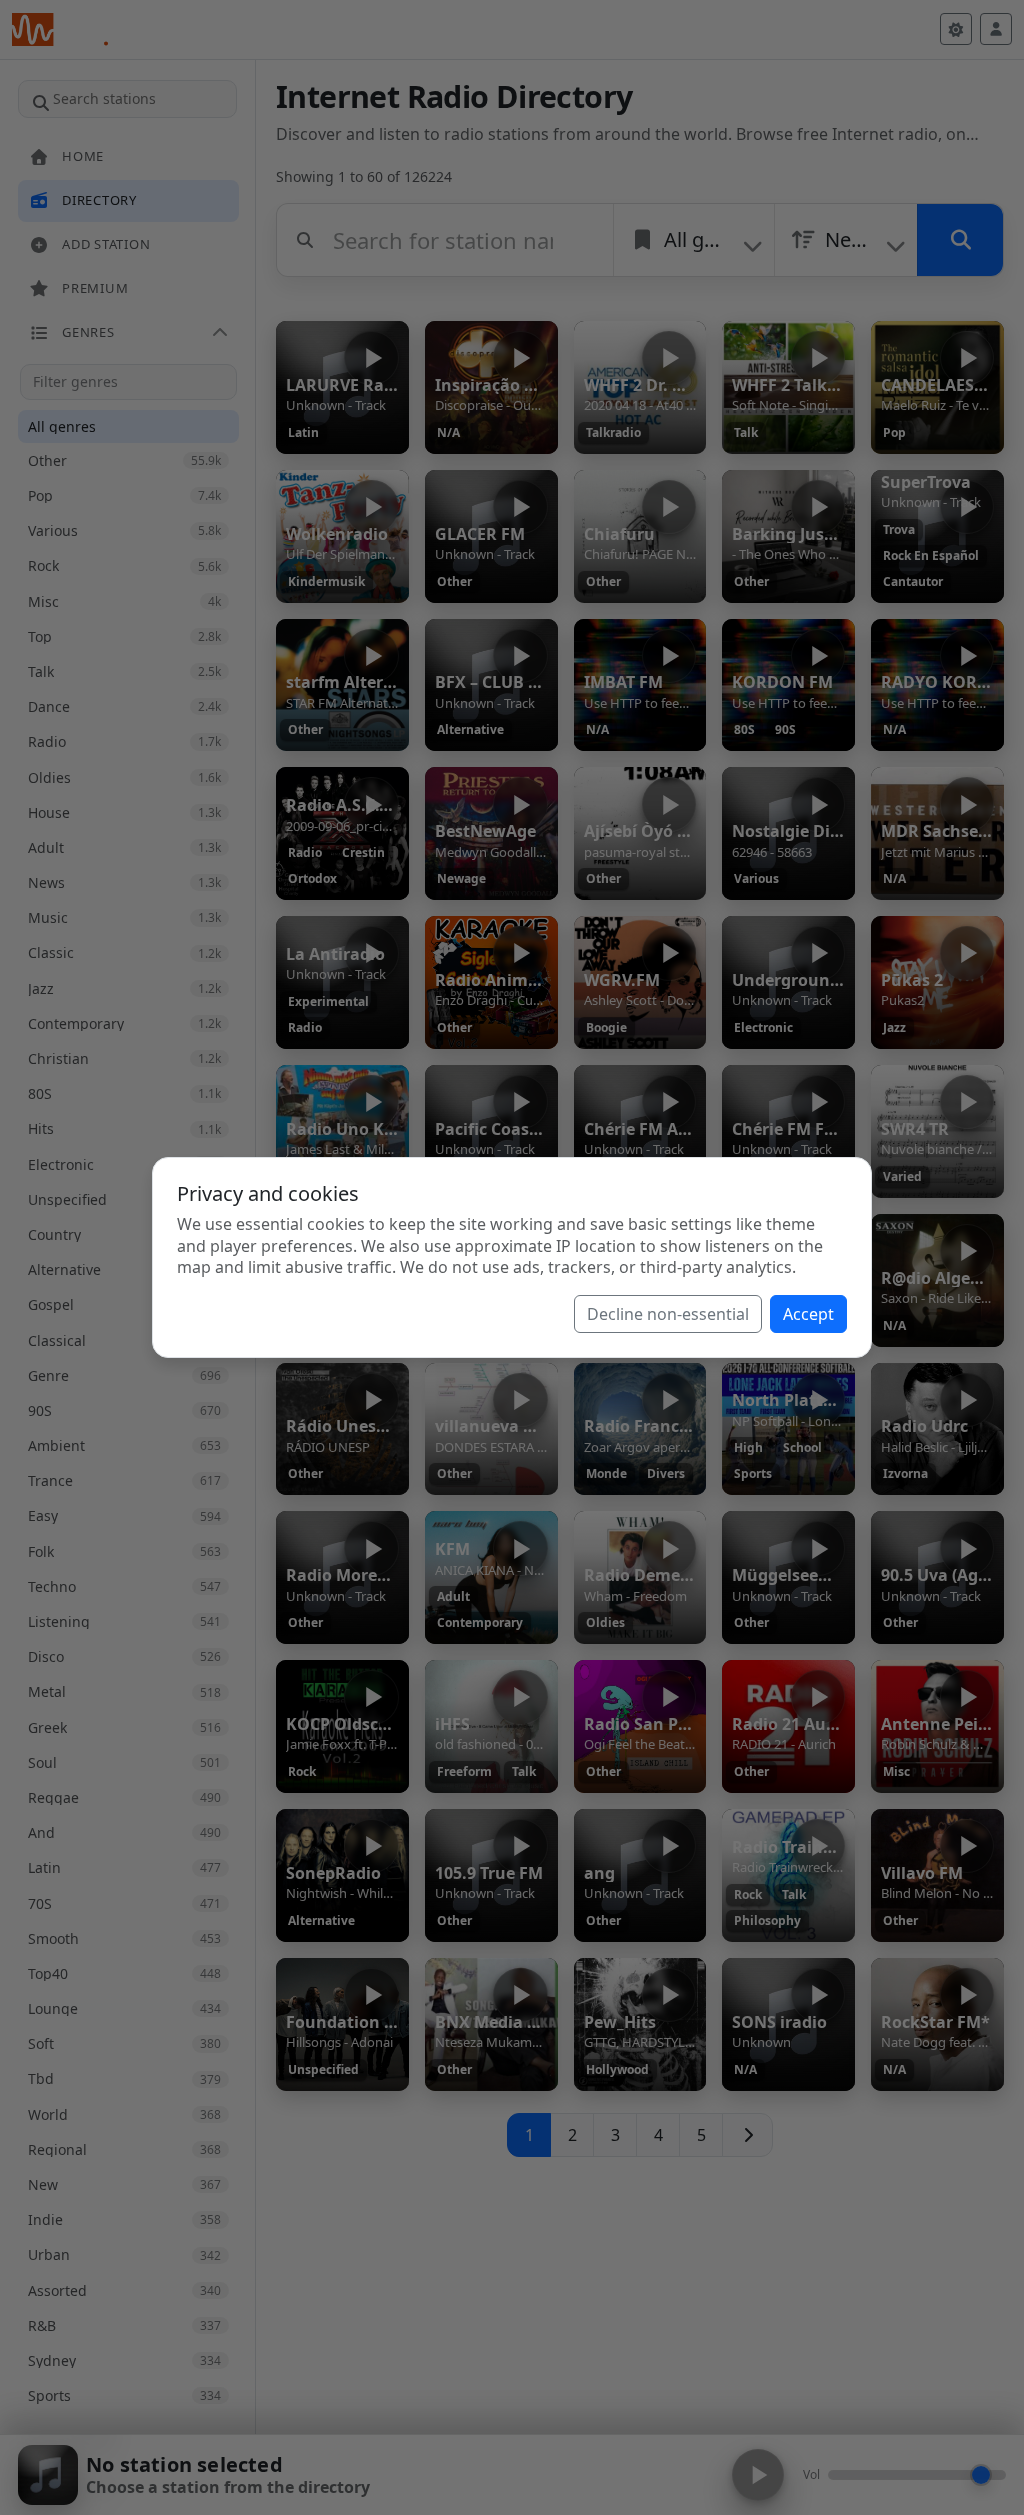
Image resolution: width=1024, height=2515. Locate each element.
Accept (808, 1314)
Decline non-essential (668, 1314)
